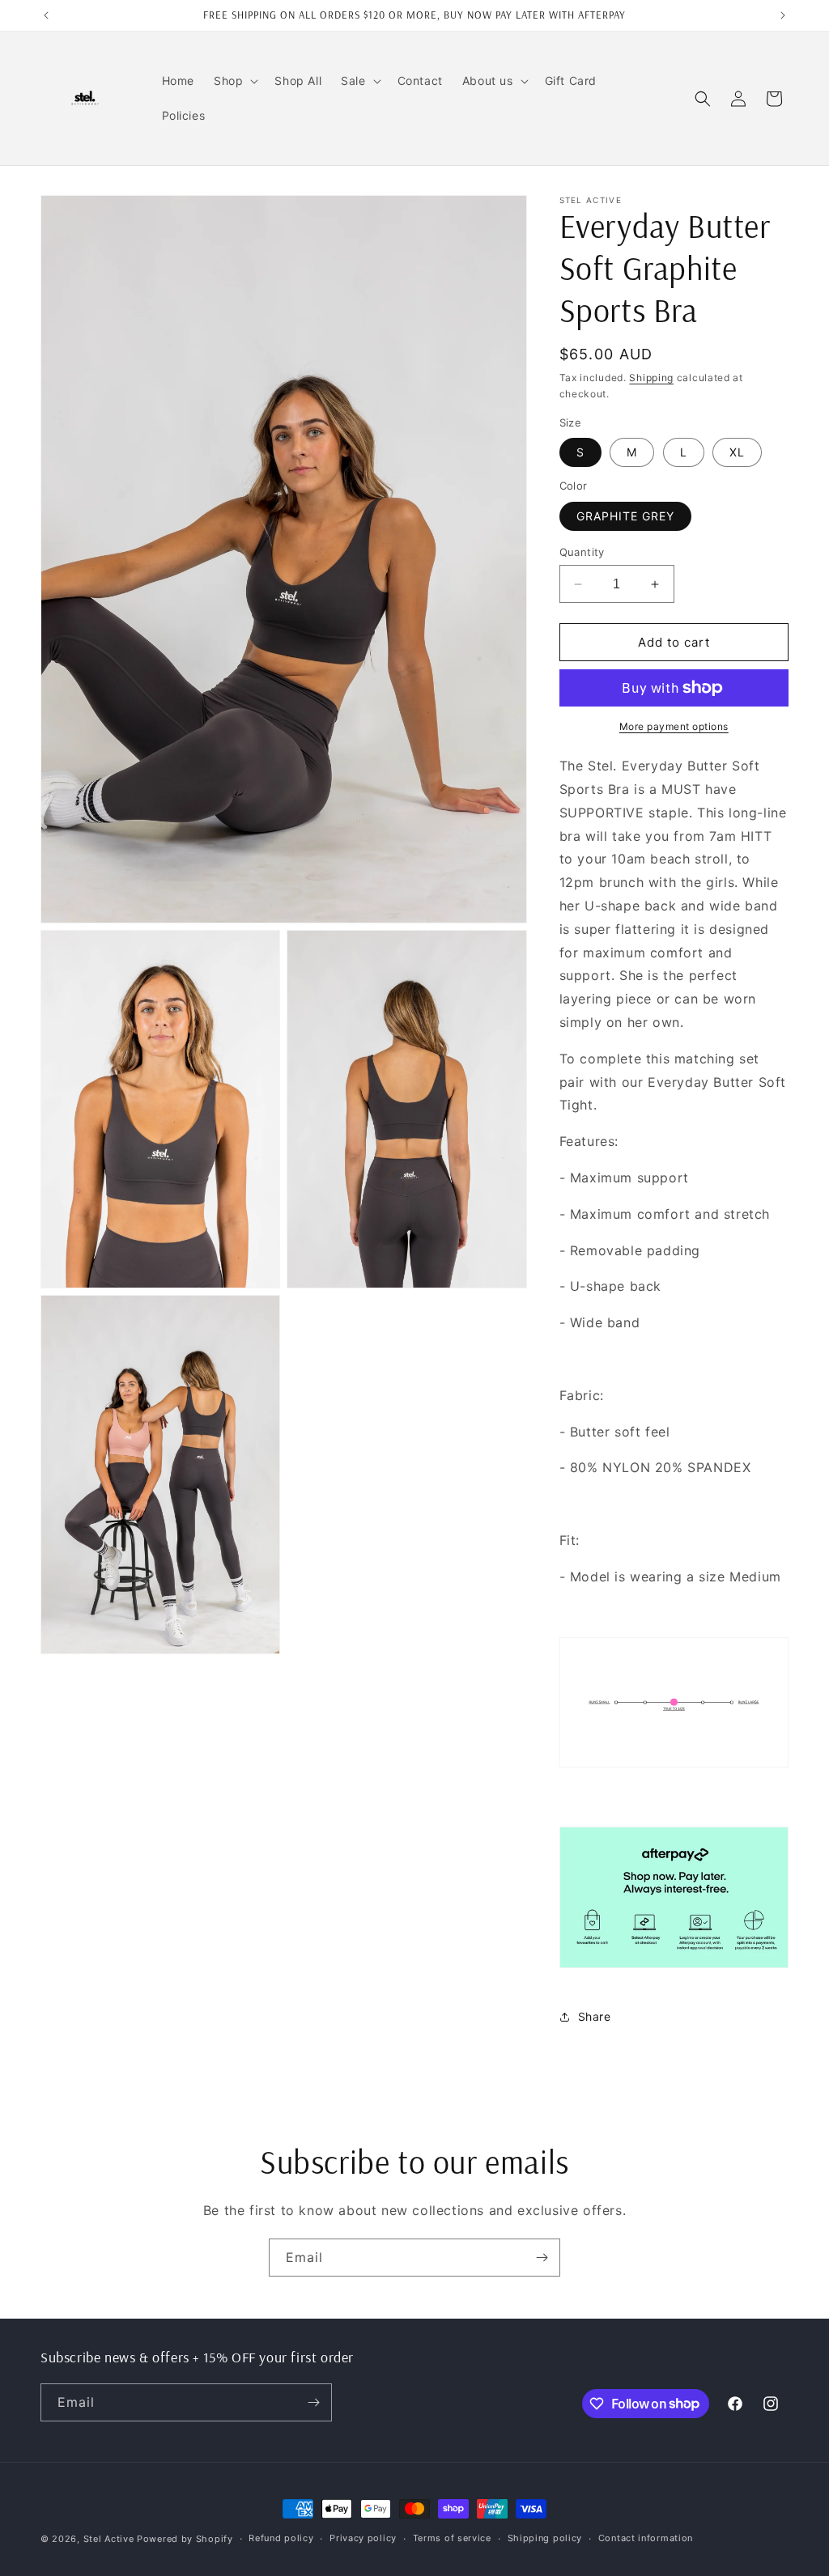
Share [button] (595, 2016)
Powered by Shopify (185, 2539)
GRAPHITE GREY (625, 516)
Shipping (651, 378)
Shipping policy (545, 2538)
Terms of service (452, 2538)
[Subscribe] (542, 2258)
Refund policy (281, 2538)
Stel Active (109, 2539)
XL (737, 452)
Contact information (646, 2538)
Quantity (582, 552)
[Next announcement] (783, 15)
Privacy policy (363, 2538)
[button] (234, 81)
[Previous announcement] (46, 15)
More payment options (674, 726)
